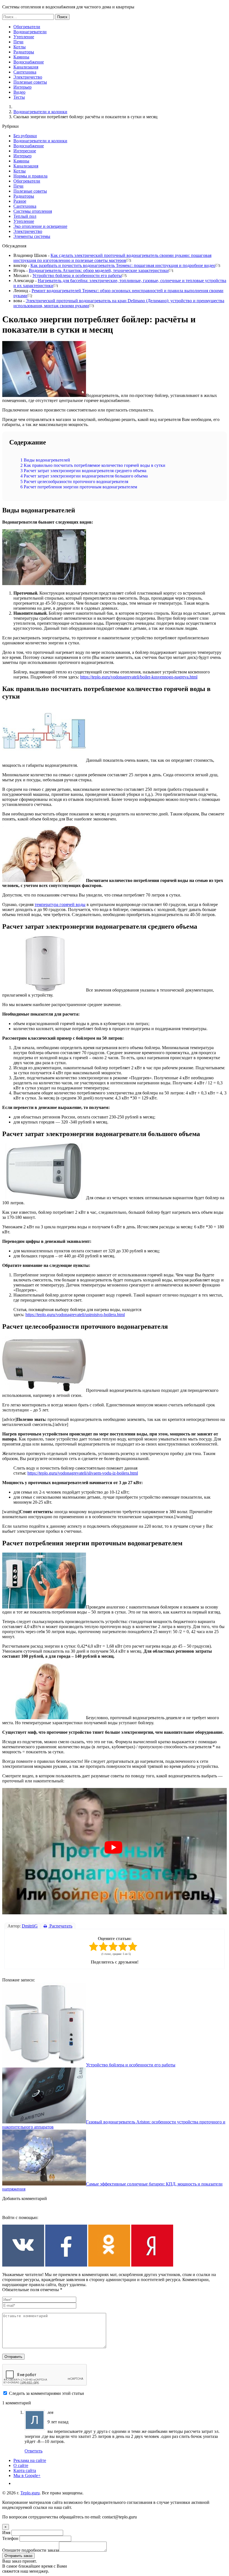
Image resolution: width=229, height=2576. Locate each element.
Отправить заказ (18, 2556)
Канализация (26, 67)
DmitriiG (30, 1926)
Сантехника (25, 72)
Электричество (28, 77)
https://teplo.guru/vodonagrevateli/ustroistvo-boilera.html (75, 1315)
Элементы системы (32, 236)
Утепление (24, 37)
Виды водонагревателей (45, 460)
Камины (21, 57)
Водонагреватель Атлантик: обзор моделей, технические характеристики (99, 270)
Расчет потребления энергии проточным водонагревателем (79, 487)
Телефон (10, 2538)
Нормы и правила (30, 176)
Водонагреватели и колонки (40, 112)
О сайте (21, 2465)
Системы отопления (33, 211)
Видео (19, 92)
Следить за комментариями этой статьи (46, 2393)
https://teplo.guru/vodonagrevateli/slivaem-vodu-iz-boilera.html (83, 1473)
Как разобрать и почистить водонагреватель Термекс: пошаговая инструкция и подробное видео (123, 265)
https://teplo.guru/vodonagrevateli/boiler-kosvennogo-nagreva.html (139, 677)
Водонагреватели (30, 32)
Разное (20, 201)
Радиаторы (24, 52)
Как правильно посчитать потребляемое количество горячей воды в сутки (93, 465)
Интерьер (22, 87)
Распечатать (60, 1926)
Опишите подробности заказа (31, 2550)
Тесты (19, 97)
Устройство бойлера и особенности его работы (77, 275)
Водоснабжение (29, 62)
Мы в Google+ (27, 2476)
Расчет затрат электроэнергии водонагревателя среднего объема (83, 471)
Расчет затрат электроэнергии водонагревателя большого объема (84, 476)
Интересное (25, 151)
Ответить (34, 2451)
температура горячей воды (60, 904)
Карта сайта (25, 2470)
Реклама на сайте (30, 2460)
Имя (6, 2533)
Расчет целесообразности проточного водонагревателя (74, 482)
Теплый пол (25, 216)
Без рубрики (25, 136)
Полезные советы (30, 82)
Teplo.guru (30, 2493)
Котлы (20, 47)
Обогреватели (27, 27)
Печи (18, 42)
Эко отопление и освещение (40, 226)
